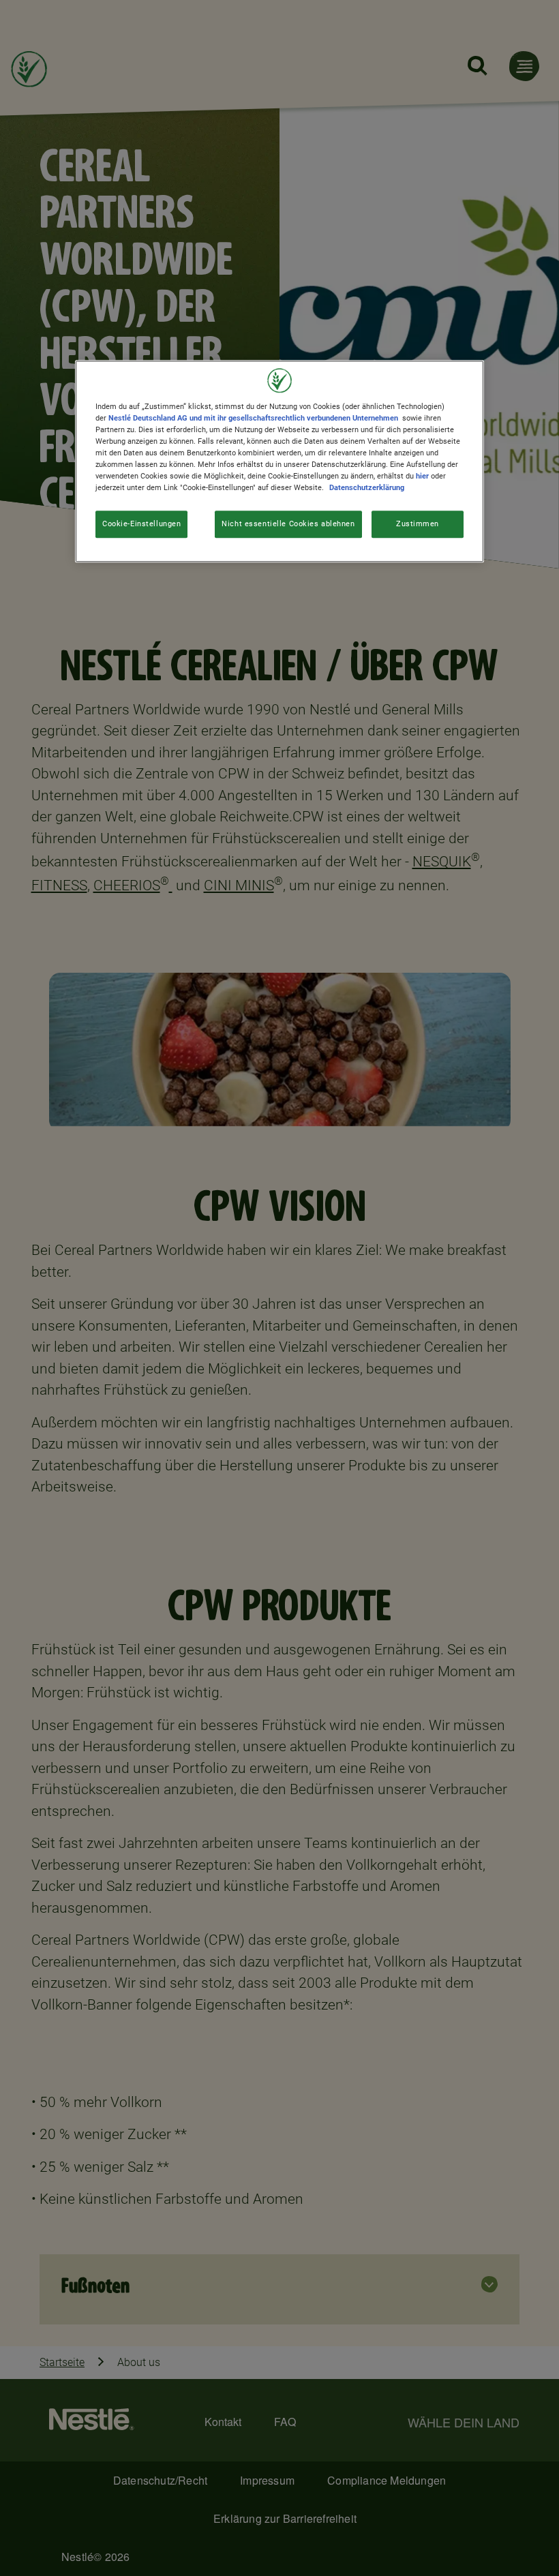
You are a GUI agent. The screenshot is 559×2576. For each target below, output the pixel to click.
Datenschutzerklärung (367, 488)
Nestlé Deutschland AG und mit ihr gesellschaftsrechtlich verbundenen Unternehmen (253, 418)
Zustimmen (418, 524)
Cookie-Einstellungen (141, 524)
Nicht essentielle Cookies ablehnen (288, 524)
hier (422, 476)
